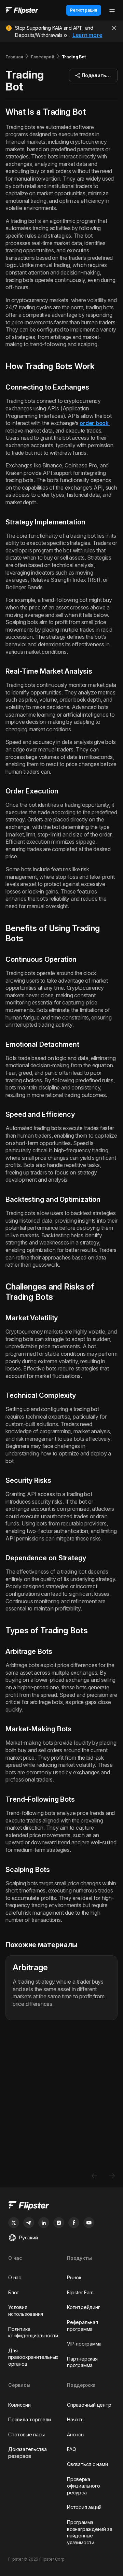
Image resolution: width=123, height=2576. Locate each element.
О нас (15, 2277)
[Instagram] (59, 2223)
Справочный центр (89, 2405)
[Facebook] (74, 2223)
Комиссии (19, 2405)
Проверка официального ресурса (83, 2486)
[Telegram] (29, 2223)
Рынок (74, 2277)
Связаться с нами (87, 2464)
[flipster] (61, 2206)
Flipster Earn (80, 2292)
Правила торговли (30, 2419)
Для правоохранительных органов (33, 2357)
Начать (75, 2419)
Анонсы (76, 2434)
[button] (93, 75)
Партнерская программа (82, 2362)
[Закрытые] (114, 28)
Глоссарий (42, 57)
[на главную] (22, 10)
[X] (14, 2223)
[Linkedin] (44, 2223)
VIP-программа (84, 2344)
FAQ (71, 2449)
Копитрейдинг (83, 2307)
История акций (84, 2507)
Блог (13, 2292)
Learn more (87, 35)
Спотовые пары (26, 2434)
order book (94, 423)
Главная (14, 57)
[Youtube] (89, 2223)
